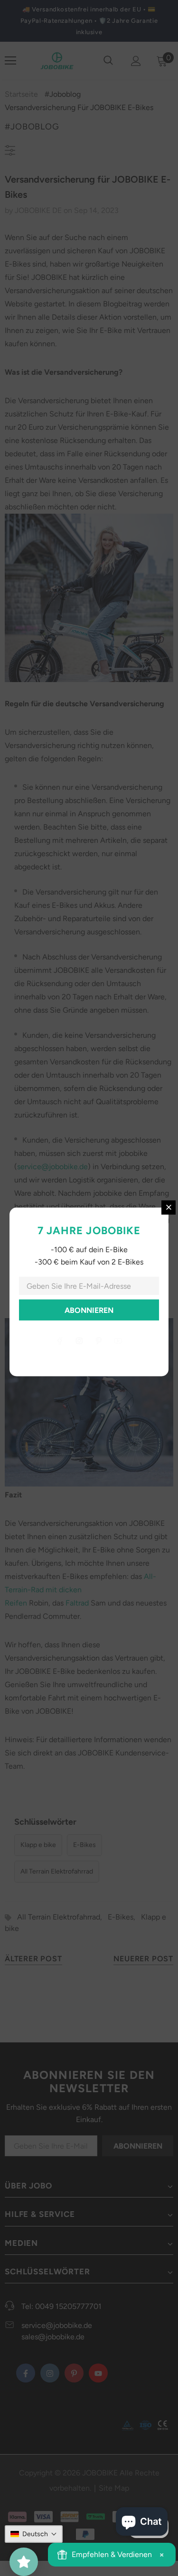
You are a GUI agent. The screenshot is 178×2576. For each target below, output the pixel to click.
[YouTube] (118, 1341)
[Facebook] (60, 1341)
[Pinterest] (99, 1341)
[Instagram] (79, 1341)
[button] (34, 2534)
